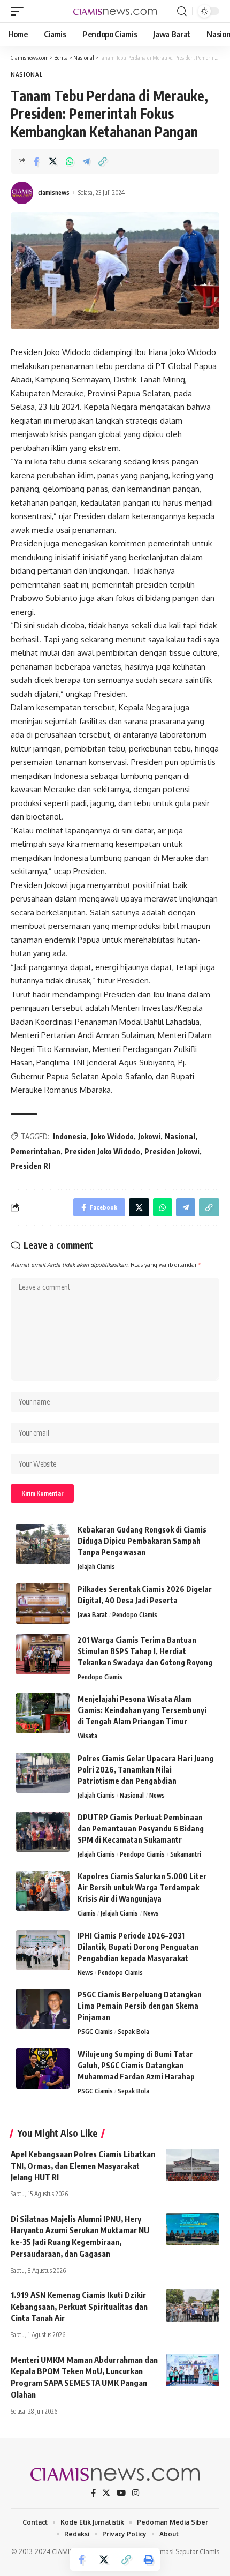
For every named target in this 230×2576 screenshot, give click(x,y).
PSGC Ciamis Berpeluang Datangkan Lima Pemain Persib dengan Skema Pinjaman (140, 2006)
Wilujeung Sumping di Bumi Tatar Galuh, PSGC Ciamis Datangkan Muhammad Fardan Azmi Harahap (136, 2065)
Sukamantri (186, 1854)
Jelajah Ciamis (96, 1567)
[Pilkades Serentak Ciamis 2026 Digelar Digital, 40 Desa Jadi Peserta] (43, 1604)
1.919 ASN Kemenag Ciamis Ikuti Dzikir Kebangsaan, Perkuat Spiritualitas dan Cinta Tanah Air (79, 2307)
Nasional (27, 74)
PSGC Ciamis (95, 2031)
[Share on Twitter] (53, 161)
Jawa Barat (93, 1615)
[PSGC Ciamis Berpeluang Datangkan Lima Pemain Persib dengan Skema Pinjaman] (43, 2009)
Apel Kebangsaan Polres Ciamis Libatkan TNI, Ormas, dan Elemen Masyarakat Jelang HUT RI (83, 2166)
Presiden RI (30, 1166)
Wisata (87, 1736)
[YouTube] (121, 2493)
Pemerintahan (36, 1151)
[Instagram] (136, 2493)
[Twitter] (106, 2493)
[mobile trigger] (20, 11)
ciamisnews (54, 193)
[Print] (149, 2559)
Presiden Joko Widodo (102, 1151)
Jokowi (149, 1136)
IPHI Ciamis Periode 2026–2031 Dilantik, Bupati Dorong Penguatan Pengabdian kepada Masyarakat (138, 1947)
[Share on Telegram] (86, 161)
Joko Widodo (112, 1136)
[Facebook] (93, 2493)
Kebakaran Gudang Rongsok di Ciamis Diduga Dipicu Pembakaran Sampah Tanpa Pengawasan (142, 1541)
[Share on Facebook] (36, 161)
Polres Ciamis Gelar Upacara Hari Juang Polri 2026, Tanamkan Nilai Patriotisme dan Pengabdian (145, 1770)
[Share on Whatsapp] (70, 161)
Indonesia (70, 1136)
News (157, 1795)
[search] (182, 12)
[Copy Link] (103, 161)
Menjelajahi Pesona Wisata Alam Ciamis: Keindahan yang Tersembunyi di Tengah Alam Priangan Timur (142, 1710)
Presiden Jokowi (172, 1151)
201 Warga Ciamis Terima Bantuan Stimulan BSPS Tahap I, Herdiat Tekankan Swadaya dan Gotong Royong (145, 1651)
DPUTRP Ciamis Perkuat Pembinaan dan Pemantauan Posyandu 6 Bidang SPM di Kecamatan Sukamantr (141, 1828)
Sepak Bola (133, 2031)
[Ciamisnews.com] (115, 11)
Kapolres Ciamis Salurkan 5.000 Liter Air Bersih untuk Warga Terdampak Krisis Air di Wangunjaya (142, 1887)
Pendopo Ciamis (135, 1615)
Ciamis (87, 1913)
